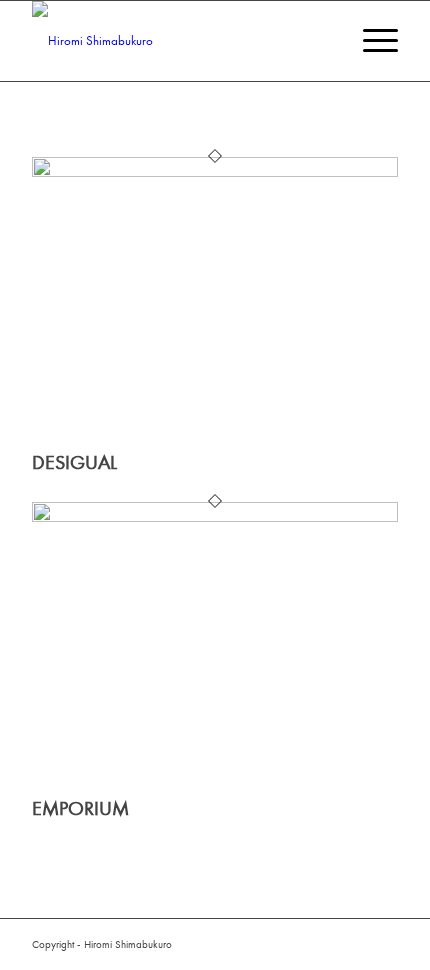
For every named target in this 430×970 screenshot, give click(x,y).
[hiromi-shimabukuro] (178, 41)
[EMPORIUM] (215, 517)
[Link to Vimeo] (383, 944)
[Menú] (370, 41)
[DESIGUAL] (215, 172)
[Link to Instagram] (353, 944)
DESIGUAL (74, 462)
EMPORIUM (80, 808)
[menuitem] (370, 41)
